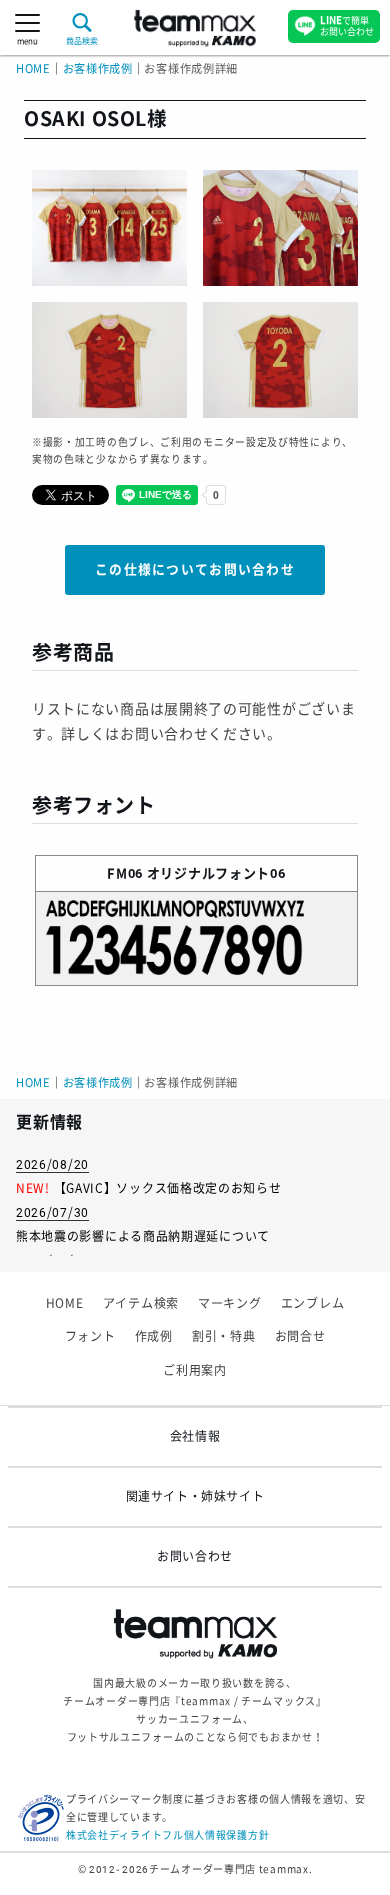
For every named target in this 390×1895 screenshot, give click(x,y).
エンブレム (313, 1304)
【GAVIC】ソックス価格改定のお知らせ (168, 1189)
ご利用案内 (195, 1371)
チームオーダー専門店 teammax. (230, 1869)
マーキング (230, 1304)
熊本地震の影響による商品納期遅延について (143, 1237)
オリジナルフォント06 (216, 873)
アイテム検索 (141, 1304)
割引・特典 (224, 1337)
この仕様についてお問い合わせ (195, 569)
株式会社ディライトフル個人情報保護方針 (167, 1835)
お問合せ (300, 1337)
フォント (90, 1337)
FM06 (125, 873)
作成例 (154, 1337)
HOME (33, 69)
